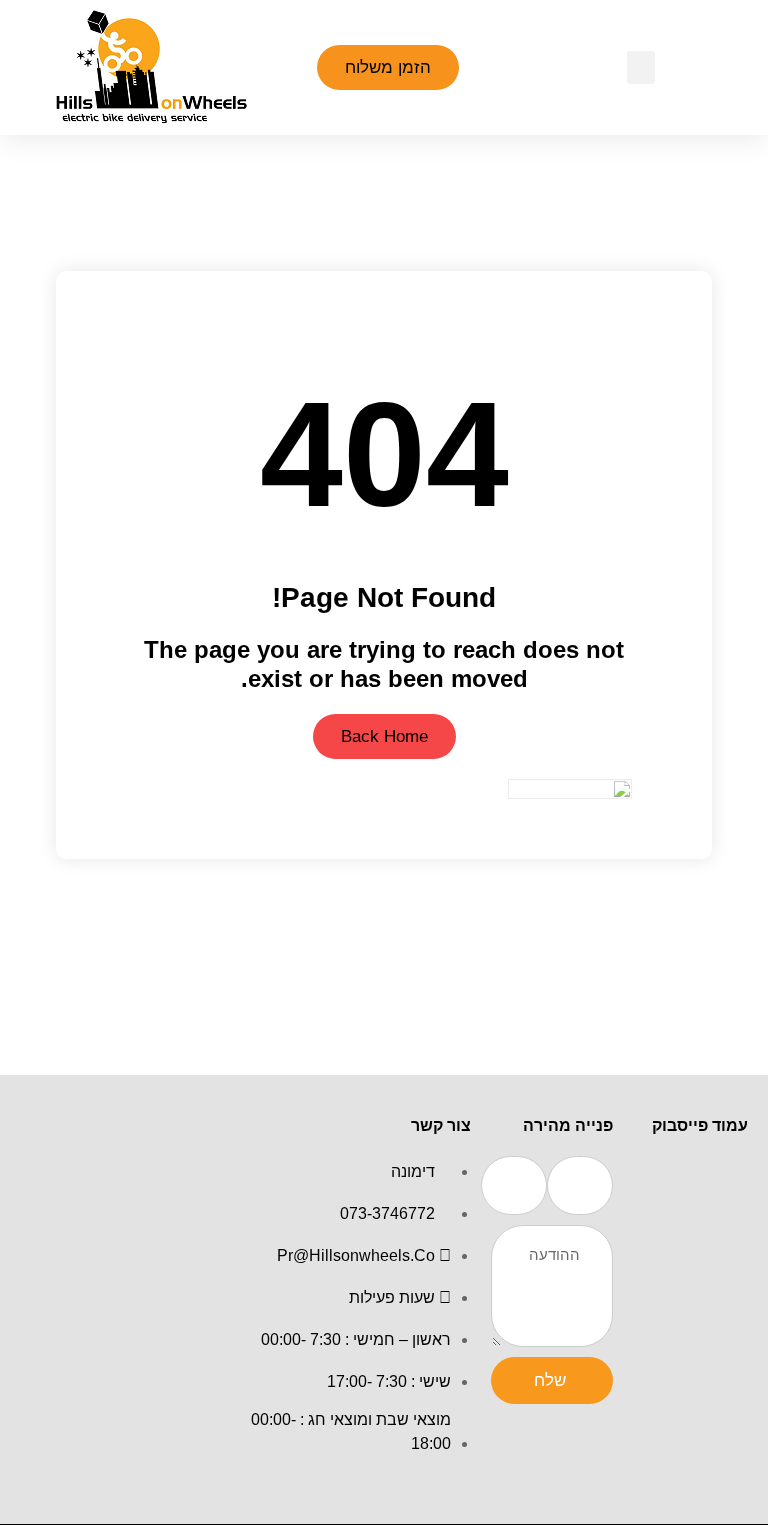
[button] (641, 67)
